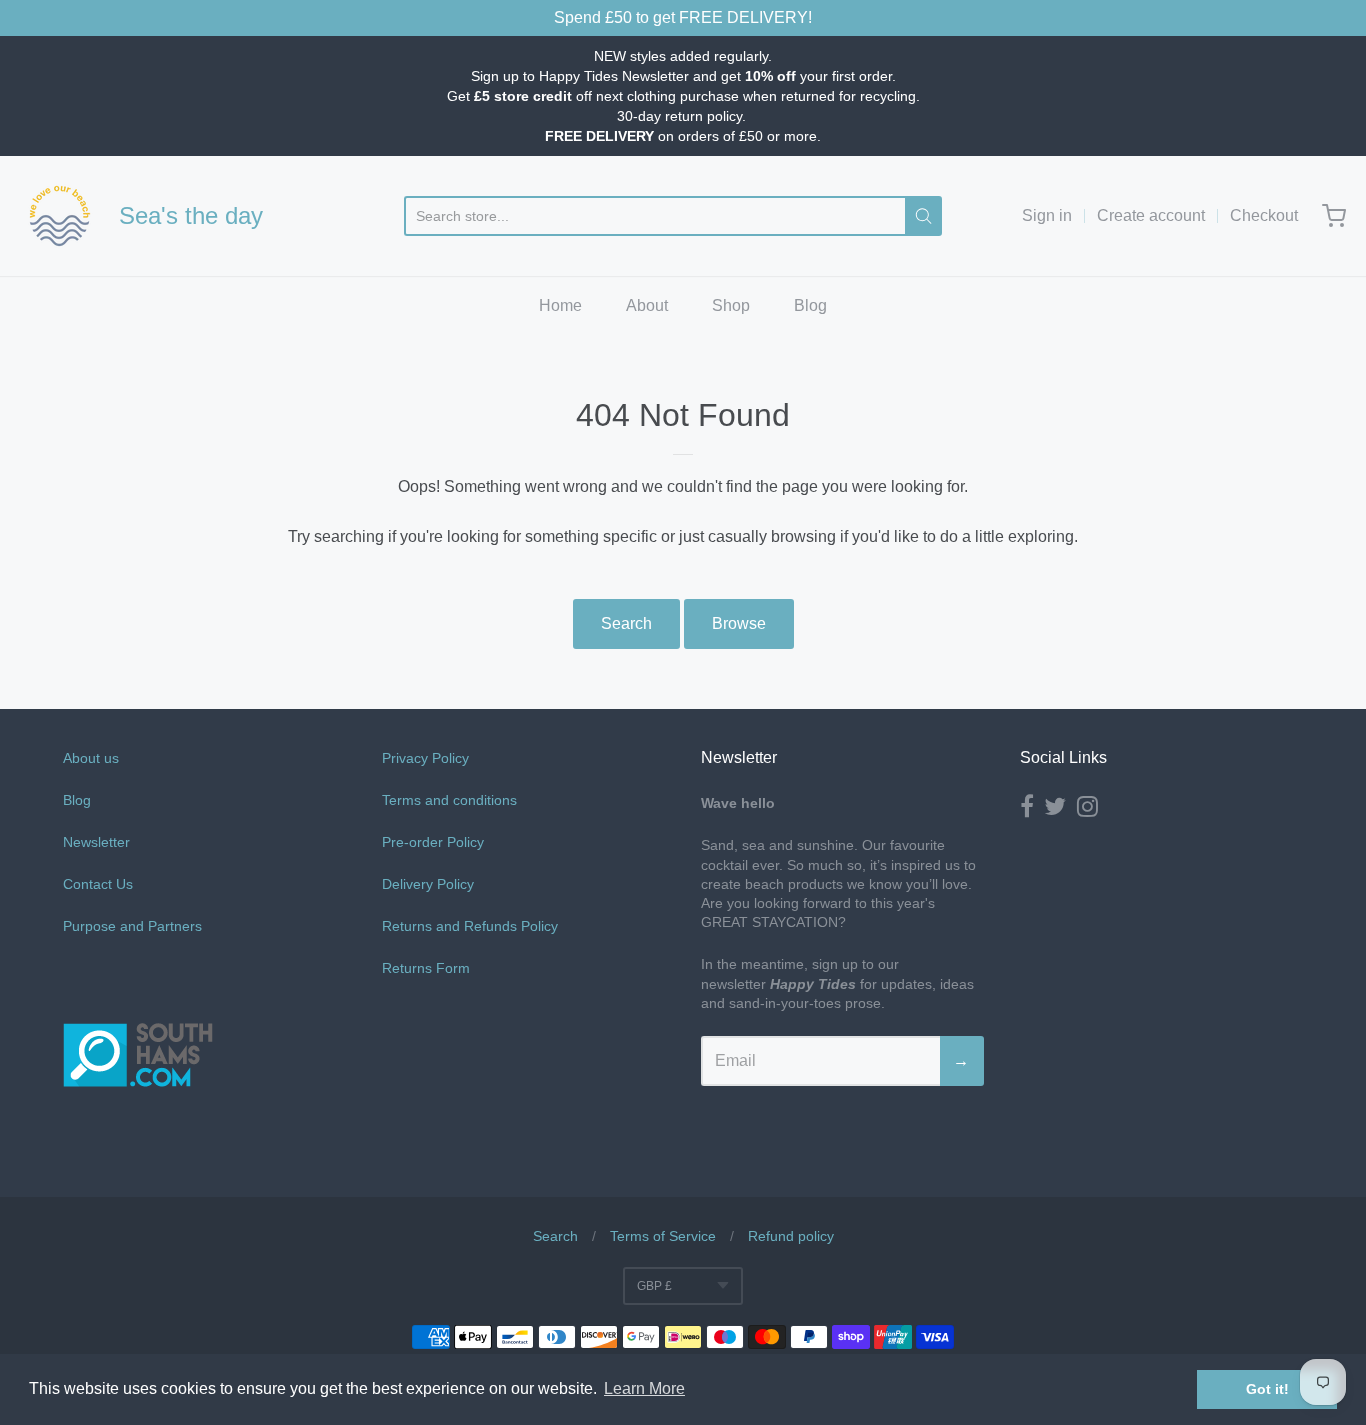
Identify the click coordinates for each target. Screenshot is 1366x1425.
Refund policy (791, 1236)
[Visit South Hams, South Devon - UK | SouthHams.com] (138, 1144)
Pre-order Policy (433, 842)
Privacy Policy (425, 758)
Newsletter (96, 842)
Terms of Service (663, 1236)
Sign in (1047, 215)
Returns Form (426, 968)
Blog (810, 305)
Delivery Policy (428, 884)
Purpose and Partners (134, 926)
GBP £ (654, 1286)
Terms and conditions (449, 800)
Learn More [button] (644, 1388)
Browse (739, 623)
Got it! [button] (1267, 1389)
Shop (731, 305)
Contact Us (98, 884)
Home (560, 305)
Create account (1151, 215)
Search (626, 623)
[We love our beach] (60, 216)
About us (91, 758)
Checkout (1264, 215)
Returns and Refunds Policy (470, 926)
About (647, 305)
